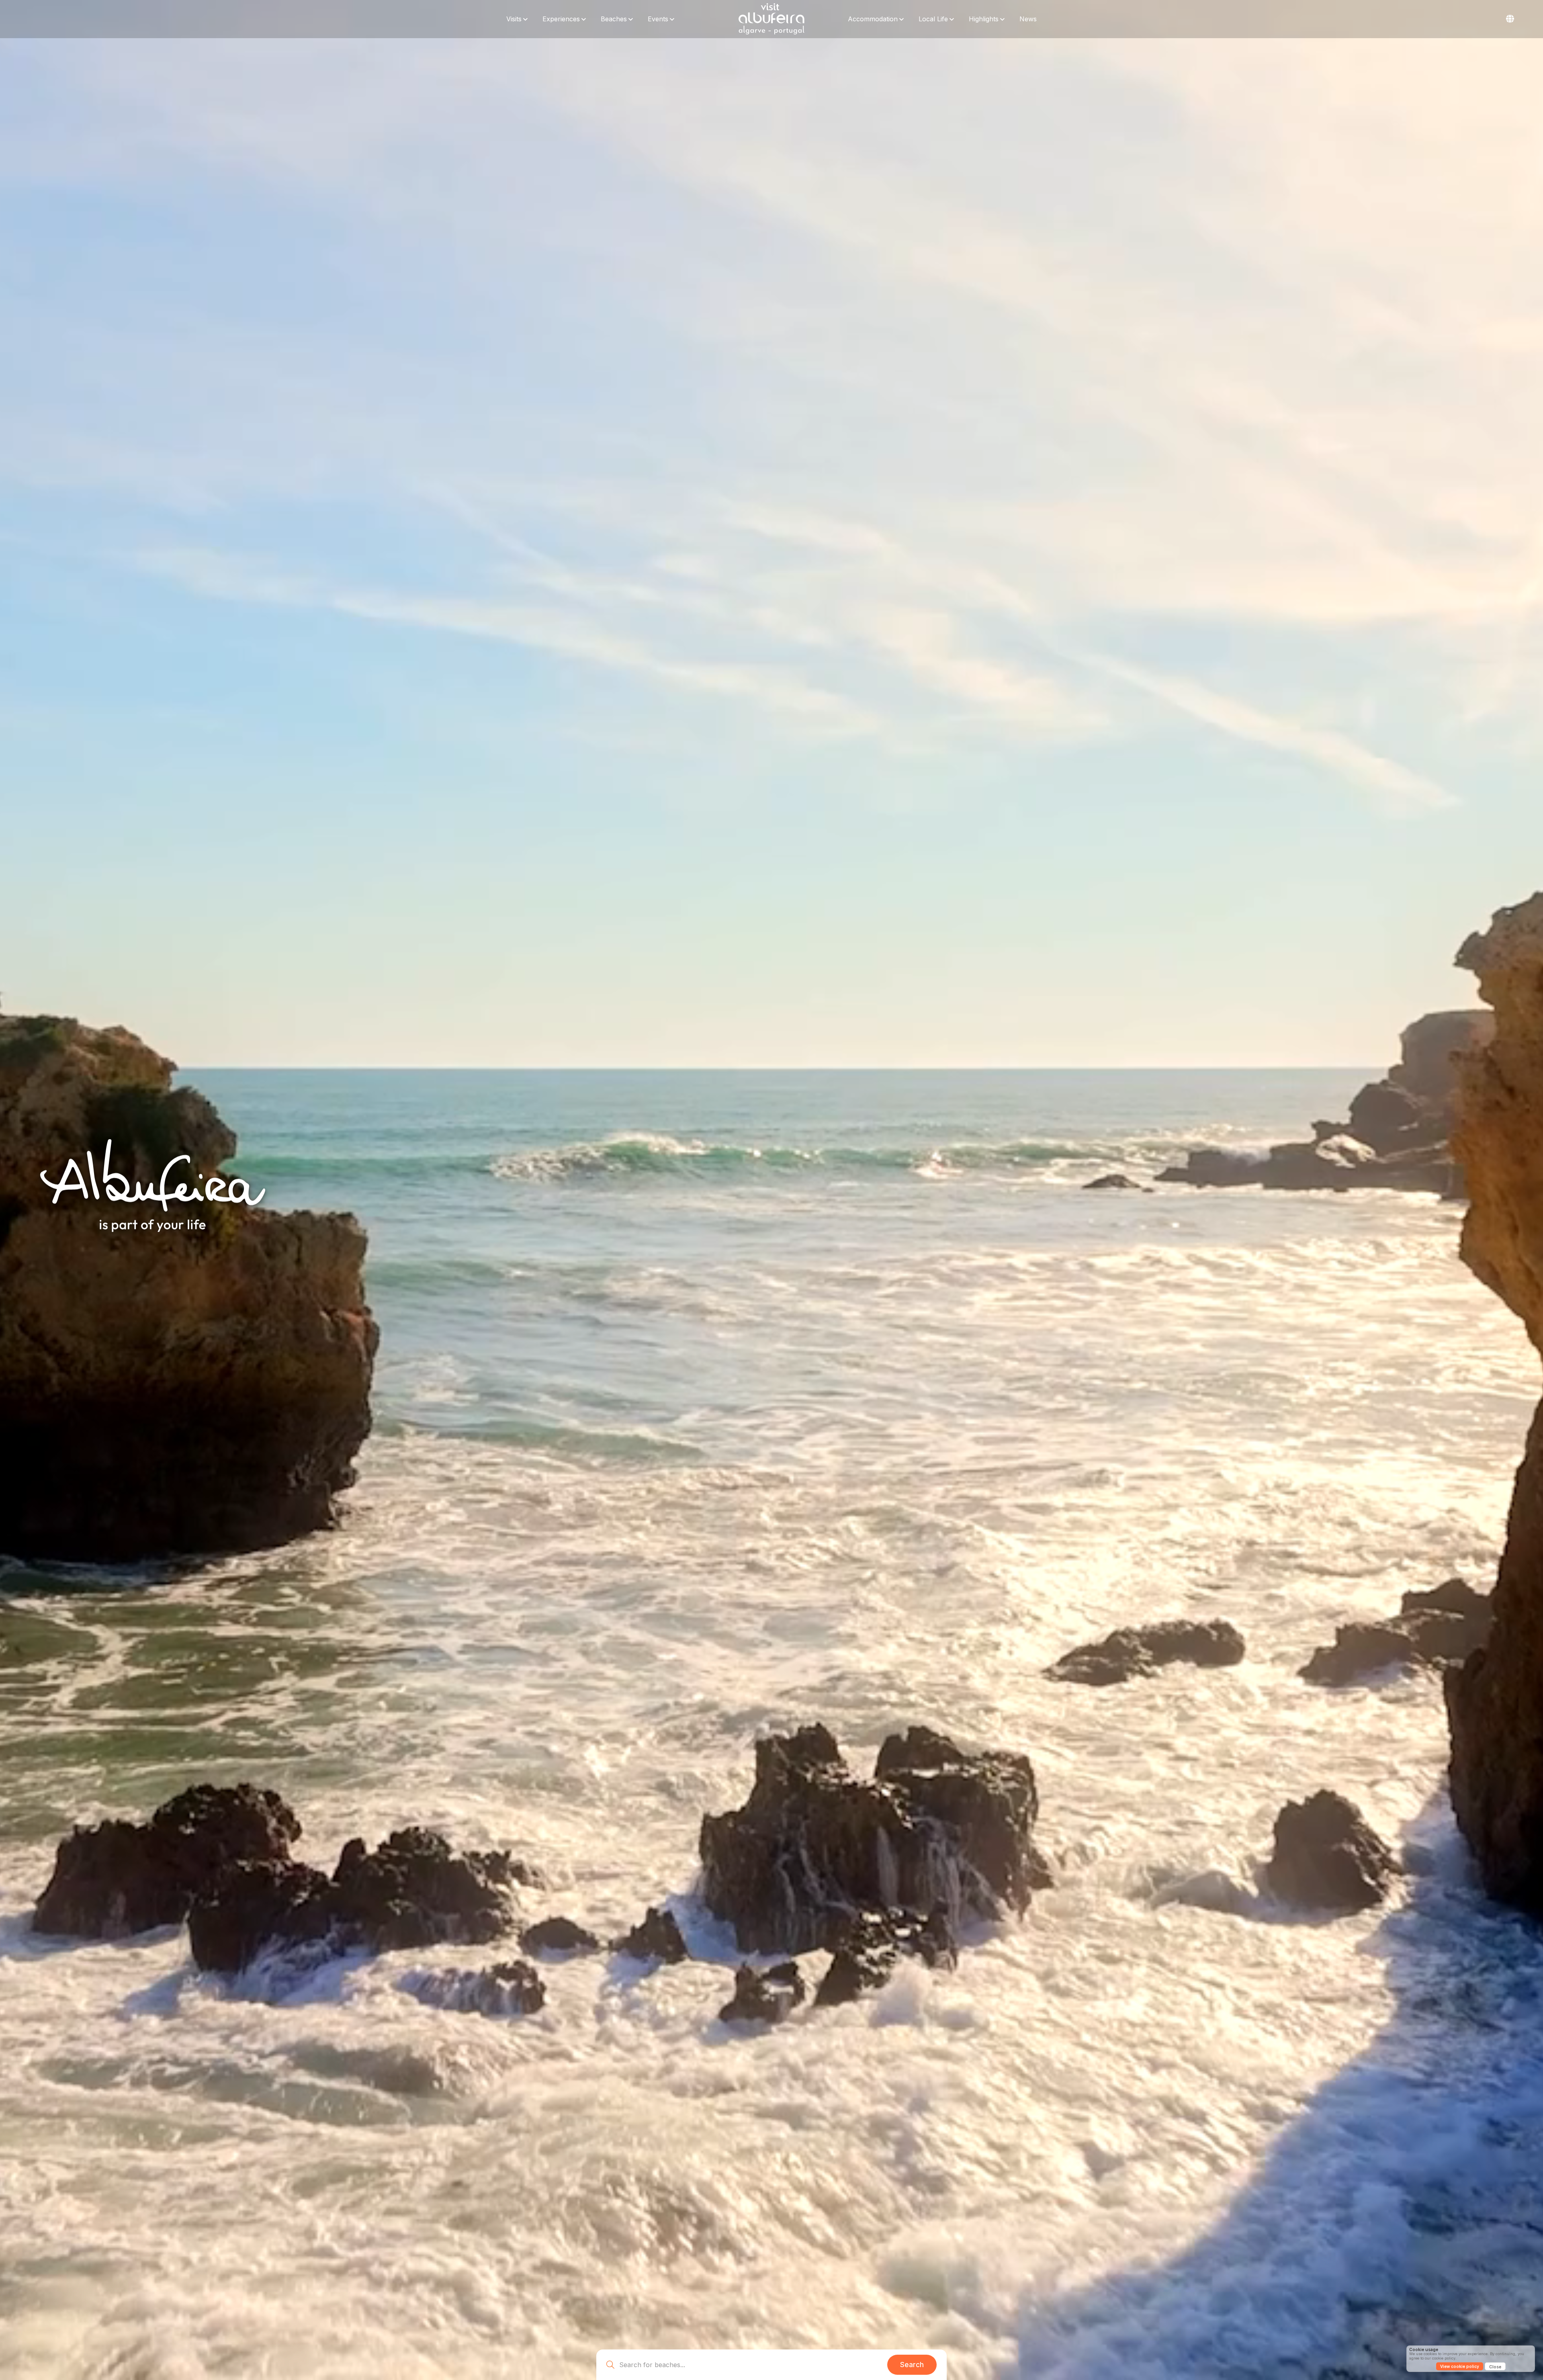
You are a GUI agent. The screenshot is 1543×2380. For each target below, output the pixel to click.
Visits (514, 19)
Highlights (984, 19)
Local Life (933, 19)
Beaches (614, 19)
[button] (1510, 19)
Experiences (561, 19)
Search (912, 2365)
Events (658, 19)
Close (1495, 2367)
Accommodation (873, 19)
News (1028, 19)
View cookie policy (1460, 2366)
